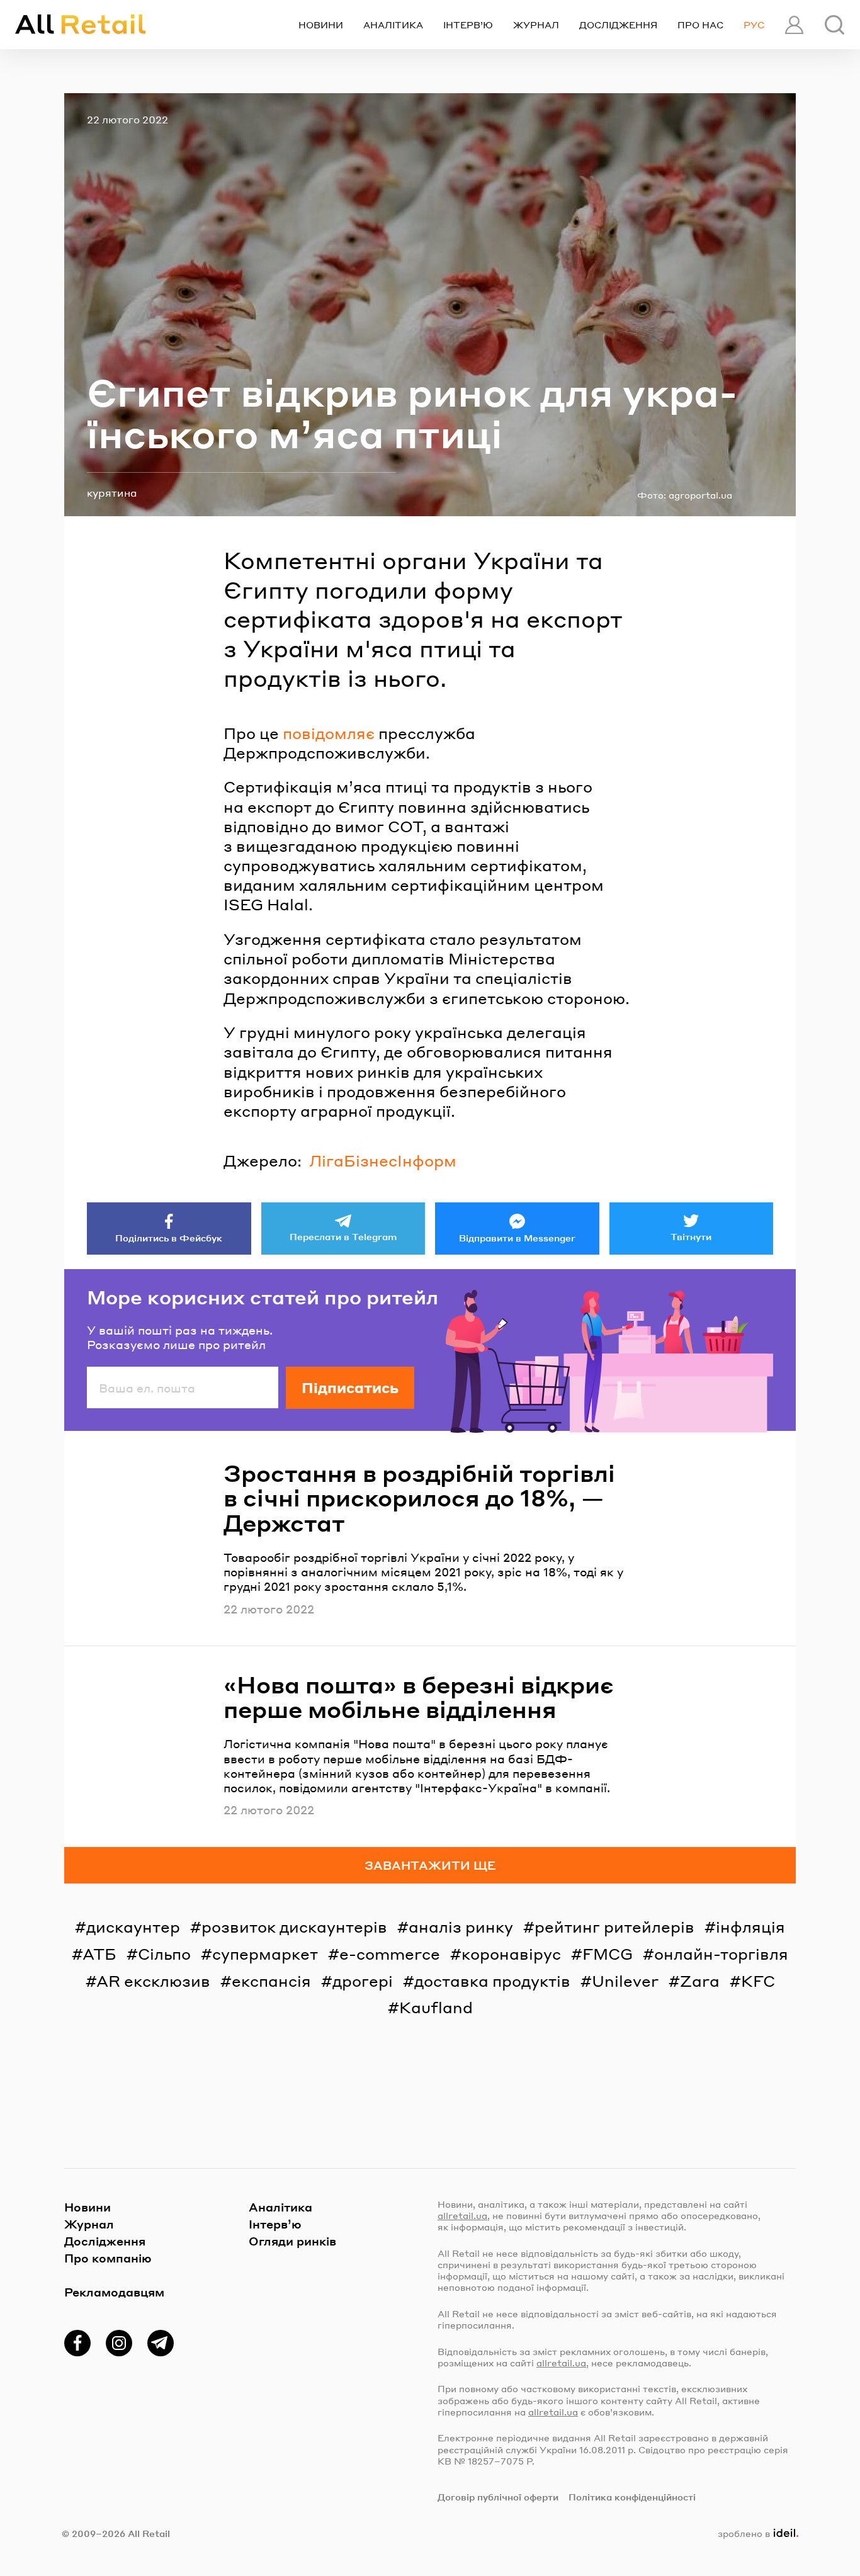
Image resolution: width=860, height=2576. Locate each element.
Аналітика (393, 25)
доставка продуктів (492, 1981)
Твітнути (691, 1236)
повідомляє (329, 733)
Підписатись (350, 1387)
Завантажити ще (430, 1865)
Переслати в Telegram (343, 1236)
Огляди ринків (292, 2241)
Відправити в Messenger (517, 1238)
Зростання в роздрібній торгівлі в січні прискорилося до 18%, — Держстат (419, 1498)
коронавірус (511, 1954)
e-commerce (390, 1954)
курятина (112, 493)
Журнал (536, 25)
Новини (321, 25)
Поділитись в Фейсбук (169, 1238)
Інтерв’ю (468, 25)
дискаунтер (133, 1927)
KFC (758, 1981)
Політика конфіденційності (632, 2497)
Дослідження (618, 25)
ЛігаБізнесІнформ (383, 1161)
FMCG (608, 1954)
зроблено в (755, 2533)
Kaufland (436, 2007)
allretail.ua (462, 2215)
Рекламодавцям (114, 2292)
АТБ (99, 1954)
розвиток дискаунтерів (294, 1927)
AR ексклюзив (153, 1981)
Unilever (625, 1981)
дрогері (363, 1981)
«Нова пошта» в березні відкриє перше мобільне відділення (419, 1697)
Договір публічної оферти (498, 2497)
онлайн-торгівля (721, 1954)
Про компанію (108, 2258)
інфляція (750, 1927)
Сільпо (164, 1954)
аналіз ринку (461, 1927)
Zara (700, 1981)
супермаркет (265, 1954)
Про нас (700, 25)
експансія (271, 1981)
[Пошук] (835, 25)
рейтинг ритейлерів (614, 1927)
